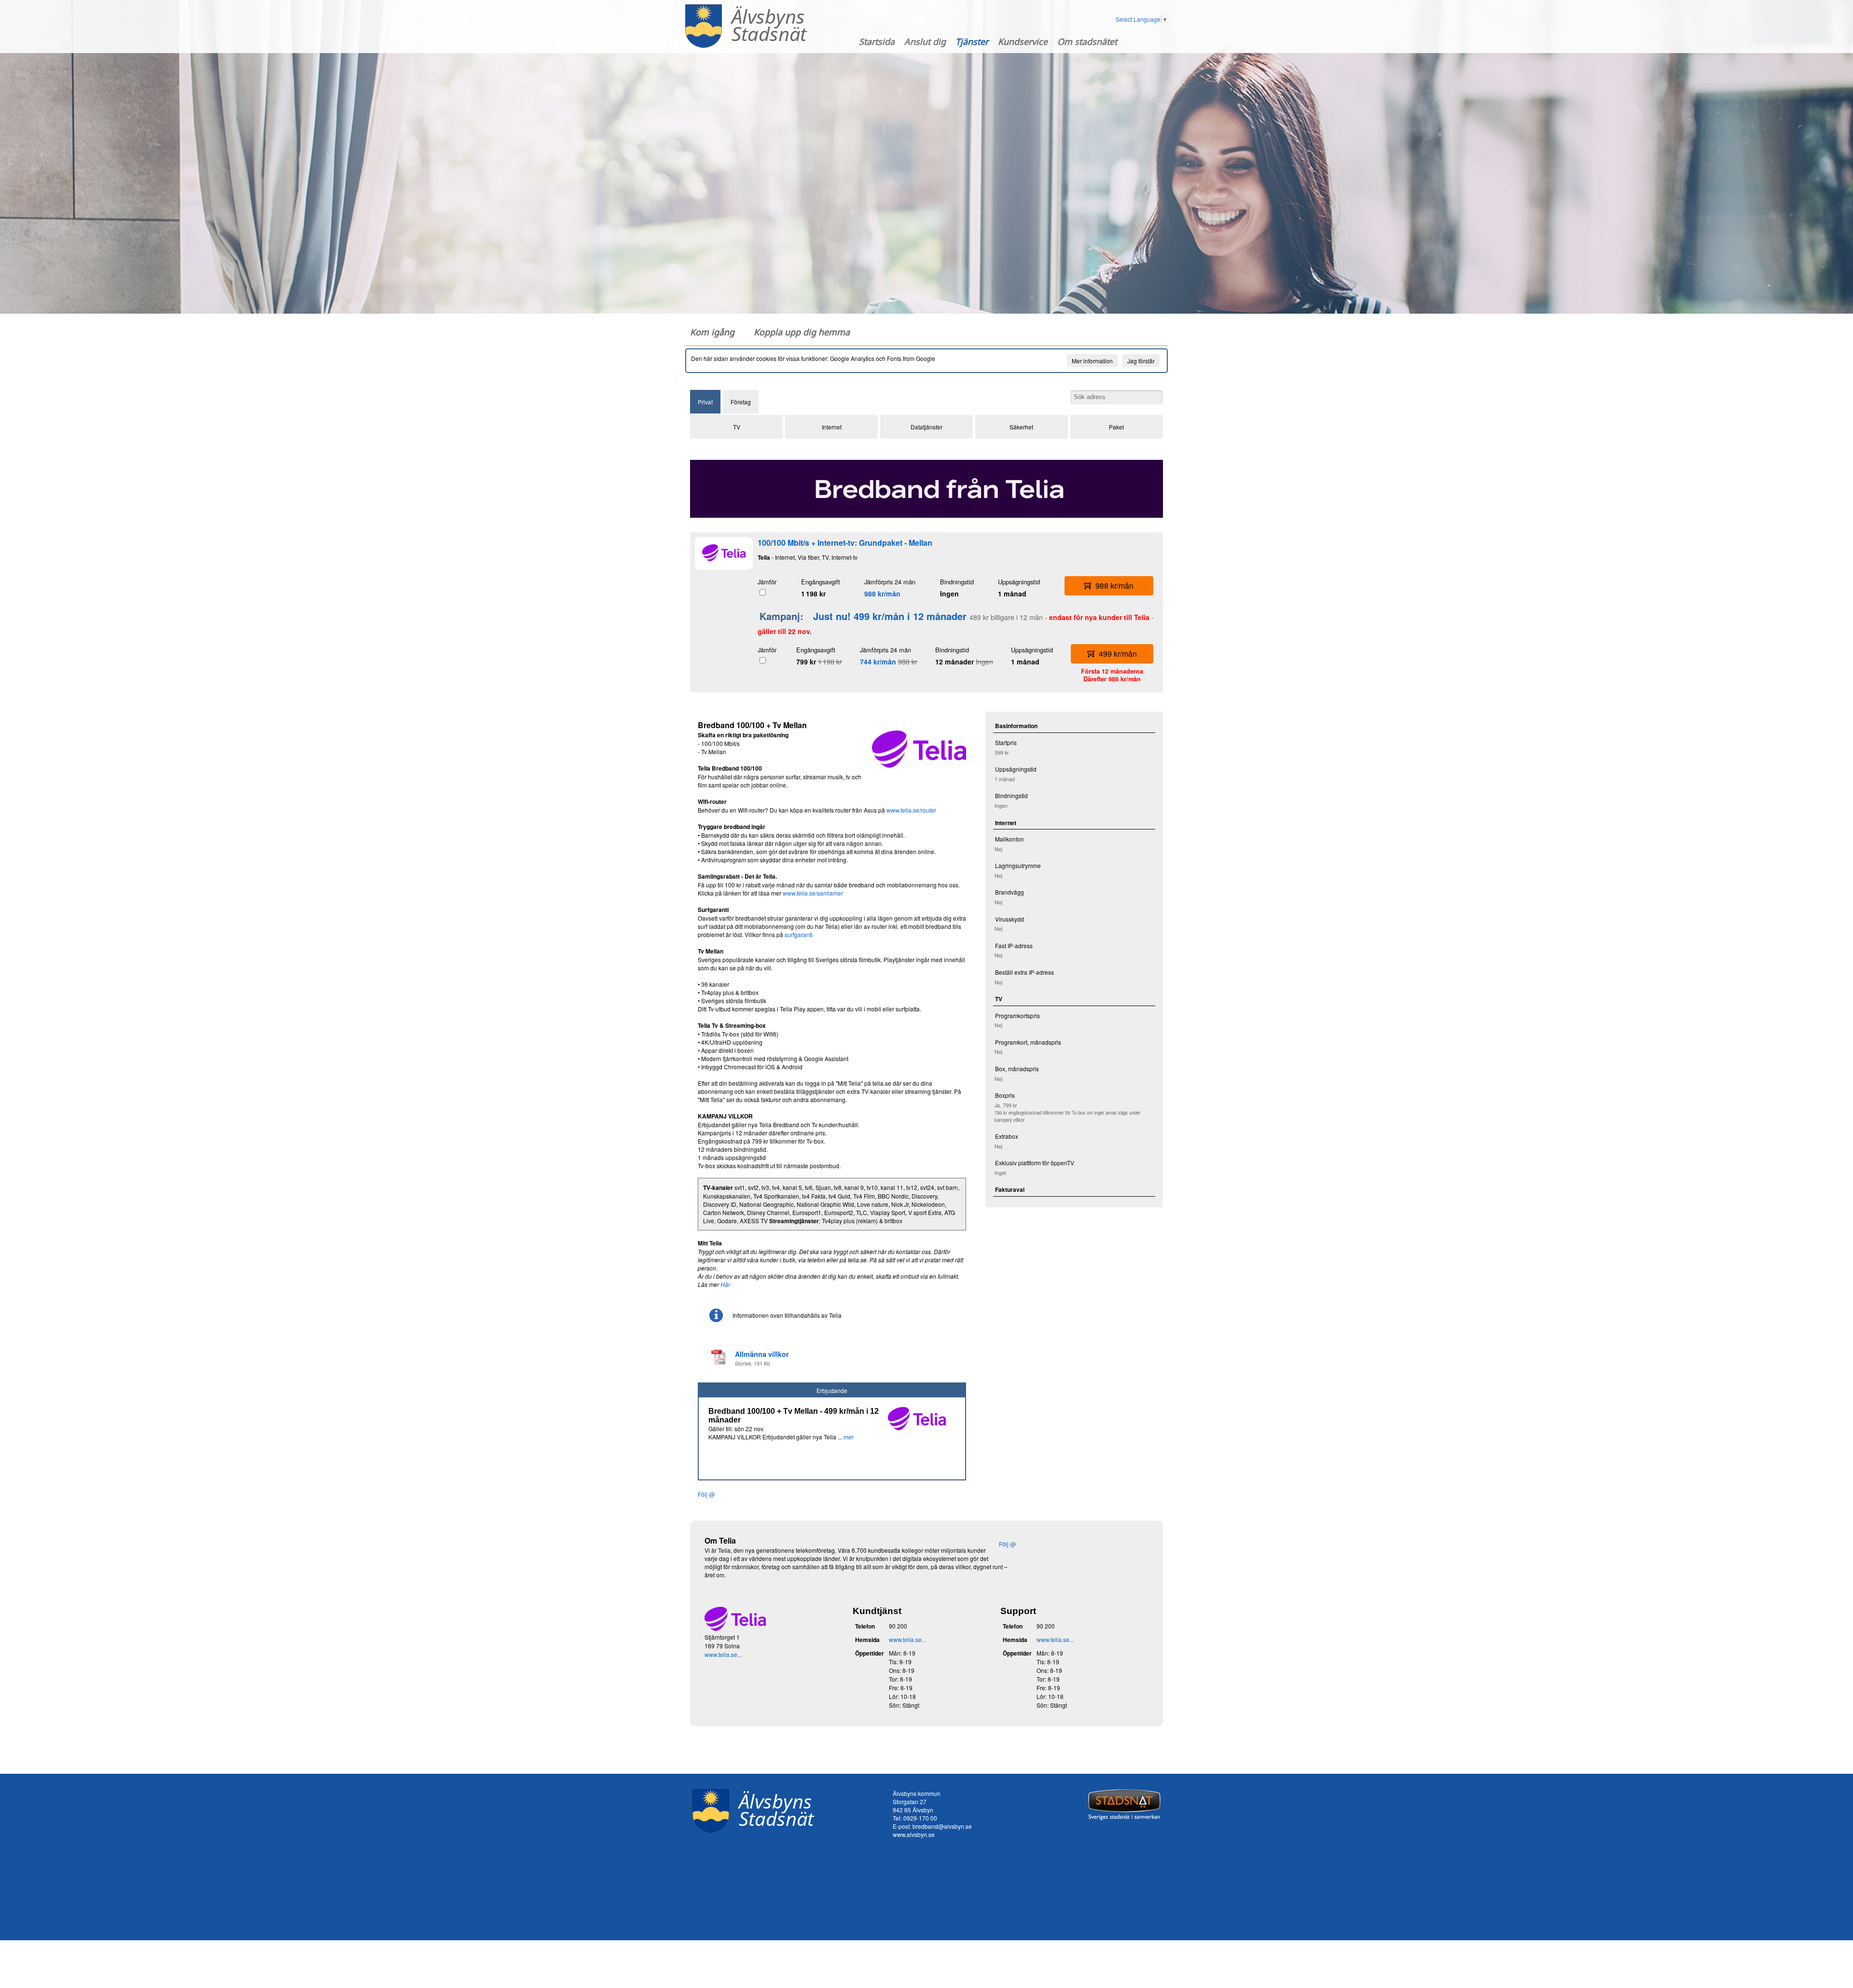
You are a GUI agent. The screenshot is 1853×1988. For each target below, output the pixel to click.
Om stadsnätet (1087, 41)
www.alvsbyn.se (914, 1834)
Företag (741, 402)
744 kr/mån (878, 662)
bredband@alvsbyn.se (942, 1826)
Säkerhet (1021, 427)
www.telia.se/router (911, 810)
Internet (832, 427)
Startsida (877, 41)
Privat (705, 402)
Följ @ (706, 1494)
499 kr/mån (1118, 654)
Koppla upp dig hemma (802, 332)
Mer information (1092, 361)
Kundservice (1023, 41)
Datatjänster (926, 427)
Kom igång (712, 332)
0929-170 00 (920, 1818)
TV (737, 427)
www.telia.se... (723, 1654)
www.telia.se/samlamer (813, 893)
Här (725, 1284)
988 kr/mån (882, 594)
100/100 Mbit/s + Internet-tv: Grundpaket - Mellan (845, 543)
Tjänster (972, 41)
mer (849, 1437)
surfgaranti (799, 934)
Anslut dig (925, 41)
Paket (1116, 427)
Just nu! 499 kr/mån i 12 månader (890, 616)
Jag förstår (1141, 361)
